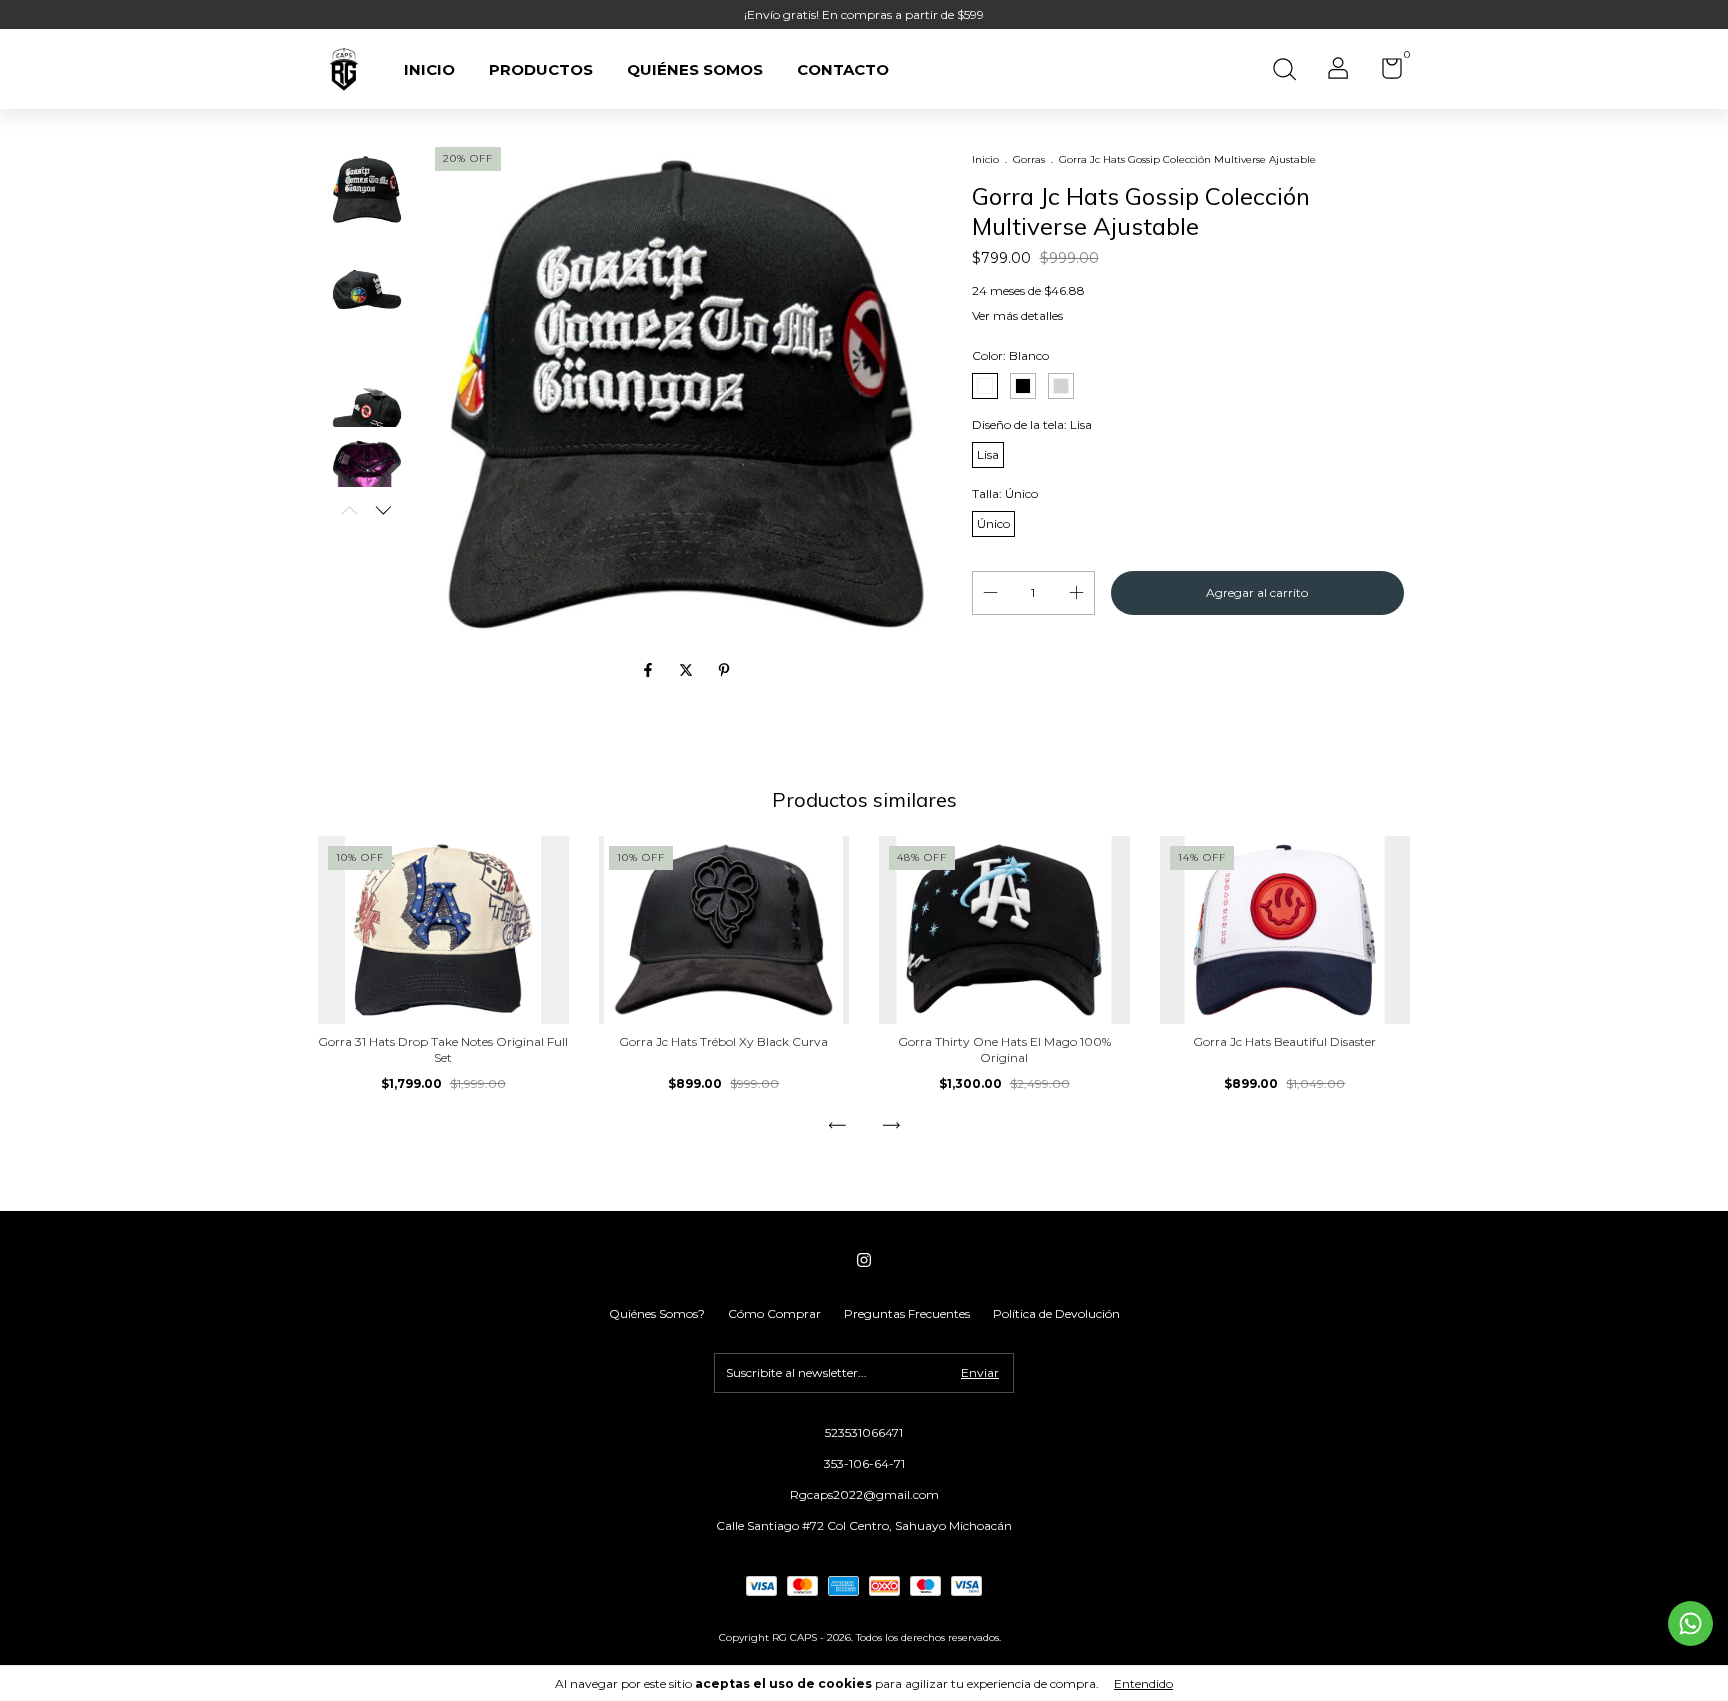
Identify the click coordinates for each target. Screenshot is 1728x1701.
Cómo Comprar (774, 1313)
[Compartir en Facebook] (650, 670)
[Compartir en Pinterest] (724, 670)
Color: (1010, 355)
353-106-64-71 (864, 1463)
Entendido (1143, 1683)
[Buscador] (1284, 71)
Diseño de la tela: (1032, 424)
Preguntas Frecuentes (907, 1313)
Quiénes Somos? (657, 1313)
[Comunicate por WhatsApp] (1690, 1623)
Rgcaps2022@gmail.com (864, 1494)
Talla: (1005, 493)
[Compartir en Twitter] (688, 670)
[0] (1384, 72)
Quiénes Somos (695, 69)
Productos (541, 69)
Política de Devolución (1056, 1313)
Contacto (843, 69)
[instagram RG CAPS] (864, 1260)
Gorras (1029, 159)
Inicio (429, 69)
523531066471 (864, 1432)
